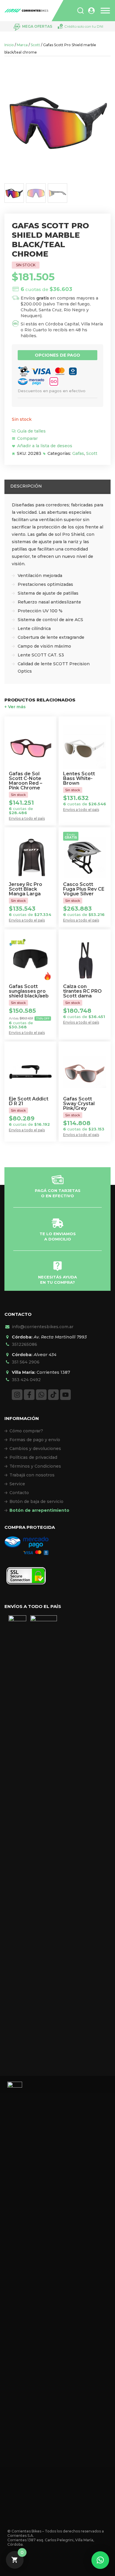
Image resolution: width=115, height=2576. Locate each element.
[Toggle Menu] (105, 11)
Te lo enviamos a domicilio (58, 1236)
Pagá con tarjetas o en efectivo (58, 1193)
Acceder (91, 11)
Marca (22, 45)
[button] (100, 2560)
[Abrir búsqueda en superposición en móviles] (80, 11)
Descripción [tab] (26, 486)
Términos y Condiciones (35, 1466)
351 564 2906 (26, 1362)
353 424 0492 (26, 1380)
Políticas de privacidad (33, 1457)
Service (17, 1484)
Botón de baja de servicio (36, 1501)
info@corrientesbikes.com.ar (43, 1327)
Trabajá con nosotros (32, 1475)
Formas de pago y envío (35, 1440)
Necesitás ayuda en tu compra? (57, 1280)
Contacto (19, 1493)
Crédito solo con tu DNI (84, 26)
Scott (35, 45)
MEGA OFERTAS (37, 26)
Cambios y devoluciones (35, 1449)
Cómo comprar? (26, 1431)
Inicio (9, 45)
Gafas (78, 453)
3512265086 (24, 1344)
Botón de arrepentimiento (39, 1510)
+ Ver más (15, 707)
